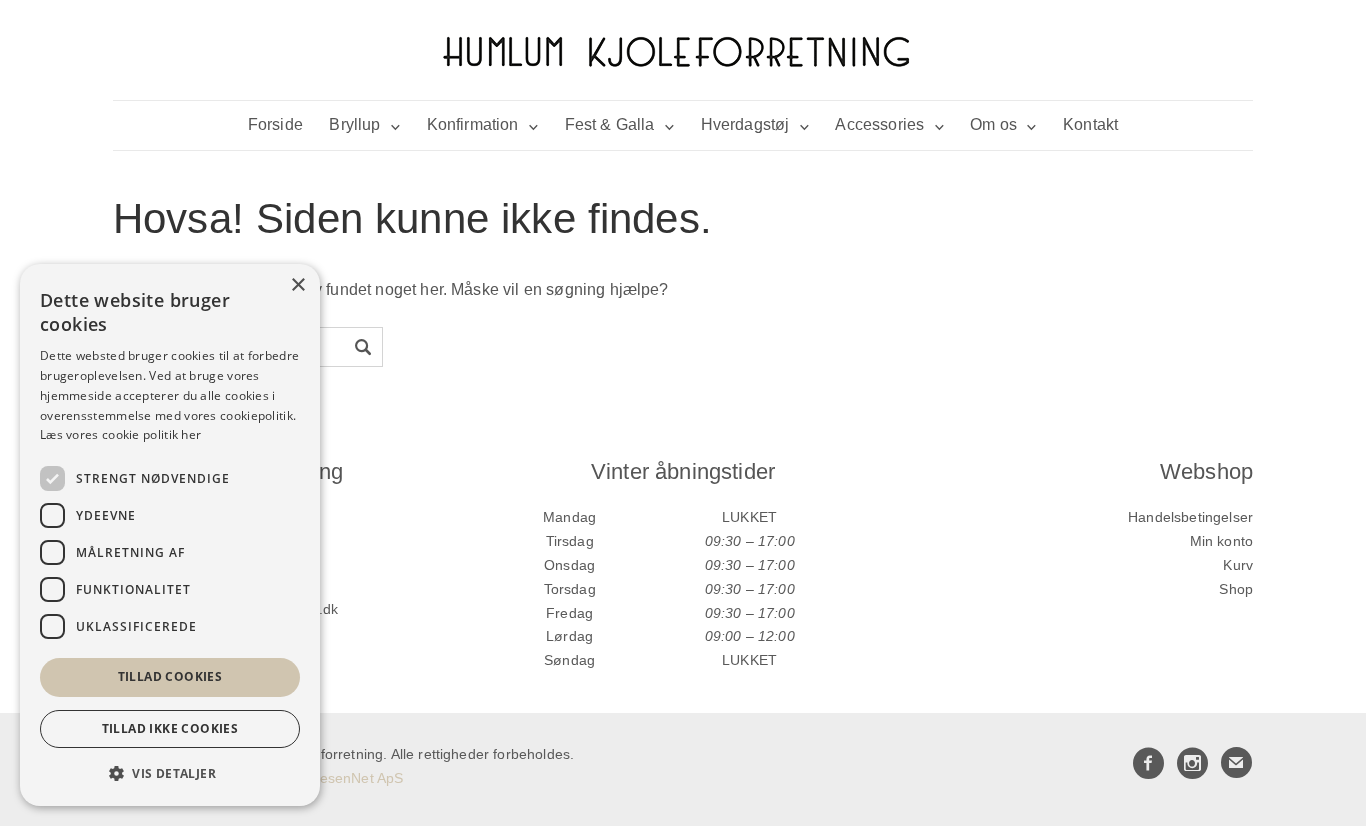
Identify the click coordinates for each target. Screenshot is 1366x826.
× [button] (297, 285)
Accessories (879, 124)
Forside (275, 124)
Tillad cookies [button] (170, 676)
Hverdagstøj (745, 124)
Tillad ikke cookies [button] (170, 728)
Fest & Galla (610, 124)
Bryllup (354, 124)
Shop (1236, 589)
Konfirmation (473, 124)
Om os (993, 124)
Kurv (1238, 565)
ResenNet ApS (356, 778)
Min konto (1221, 541)
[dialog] (170, 535)
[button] (170, 773)
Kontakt (1090, 124)
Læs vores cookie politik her (120, 434)
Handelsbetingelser (1190, 517)
